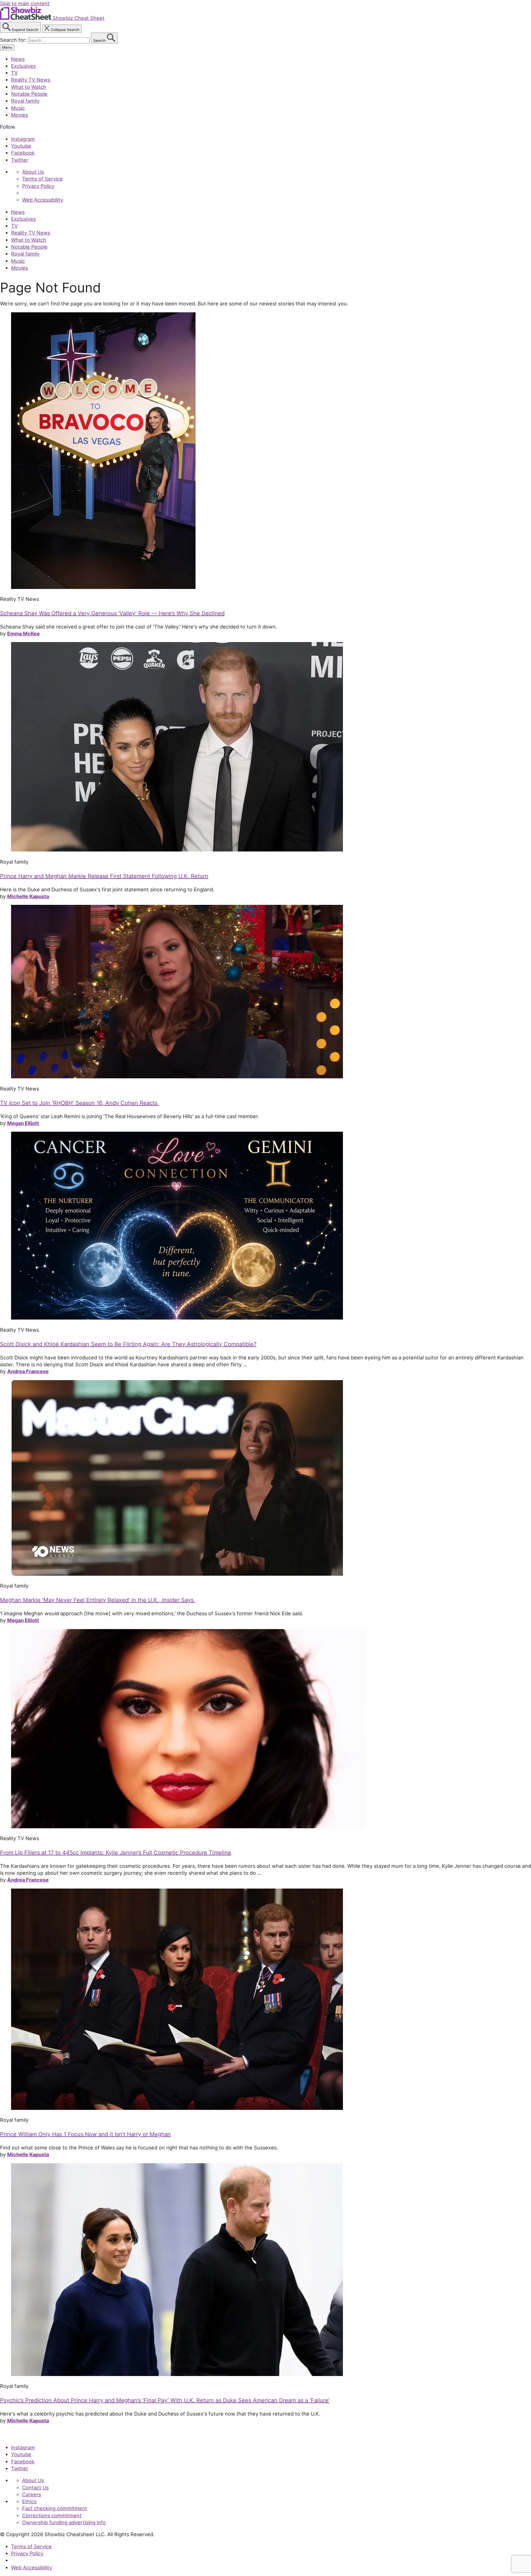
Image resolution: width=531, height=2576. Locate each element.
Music (18, 108)
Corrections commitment (52, 2515)
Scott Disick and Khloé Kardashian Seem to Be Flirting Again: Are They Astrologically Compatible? (128, 1344)
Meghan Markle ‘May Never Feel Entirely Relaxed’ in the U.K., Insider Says (98, 1600)
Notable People (29, 94)
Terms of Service (42, 179)
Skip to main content (25, 3)
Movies (19, 115)
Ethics (29, 2501)
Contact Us (35, 2487)
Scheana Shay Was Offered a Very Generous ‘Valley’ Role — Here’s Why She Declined (112, 613)
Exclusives (23, 66)
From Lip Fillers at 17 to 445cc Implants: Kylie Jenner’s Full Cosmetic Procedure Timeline (116, 1853)
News (18, 59)
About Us (33, 172)
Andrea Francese (28, 1371)
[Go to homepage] (26, 2435)
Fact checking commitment (55, 2508)
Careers (32, 2494)
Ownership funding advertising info (64, 2522)
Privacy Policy (38, 186)
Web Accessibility (43, 200)
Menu (7, 47)
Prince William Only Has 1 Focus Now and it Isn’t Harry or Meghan (85, 2134)
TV (14, 73)
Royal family (25, 101)
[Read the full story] (103, 587)
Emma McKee (24, 633)
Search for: (14, 40)
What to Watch (29, 87)
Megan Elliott (23, 1123)
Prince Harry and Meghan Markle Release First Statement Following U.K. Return (104, 876)
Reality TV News (31, 80)
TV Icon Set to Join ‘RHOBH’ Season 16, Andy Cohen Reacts (80, 1103)
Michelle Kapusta (28, 896)
